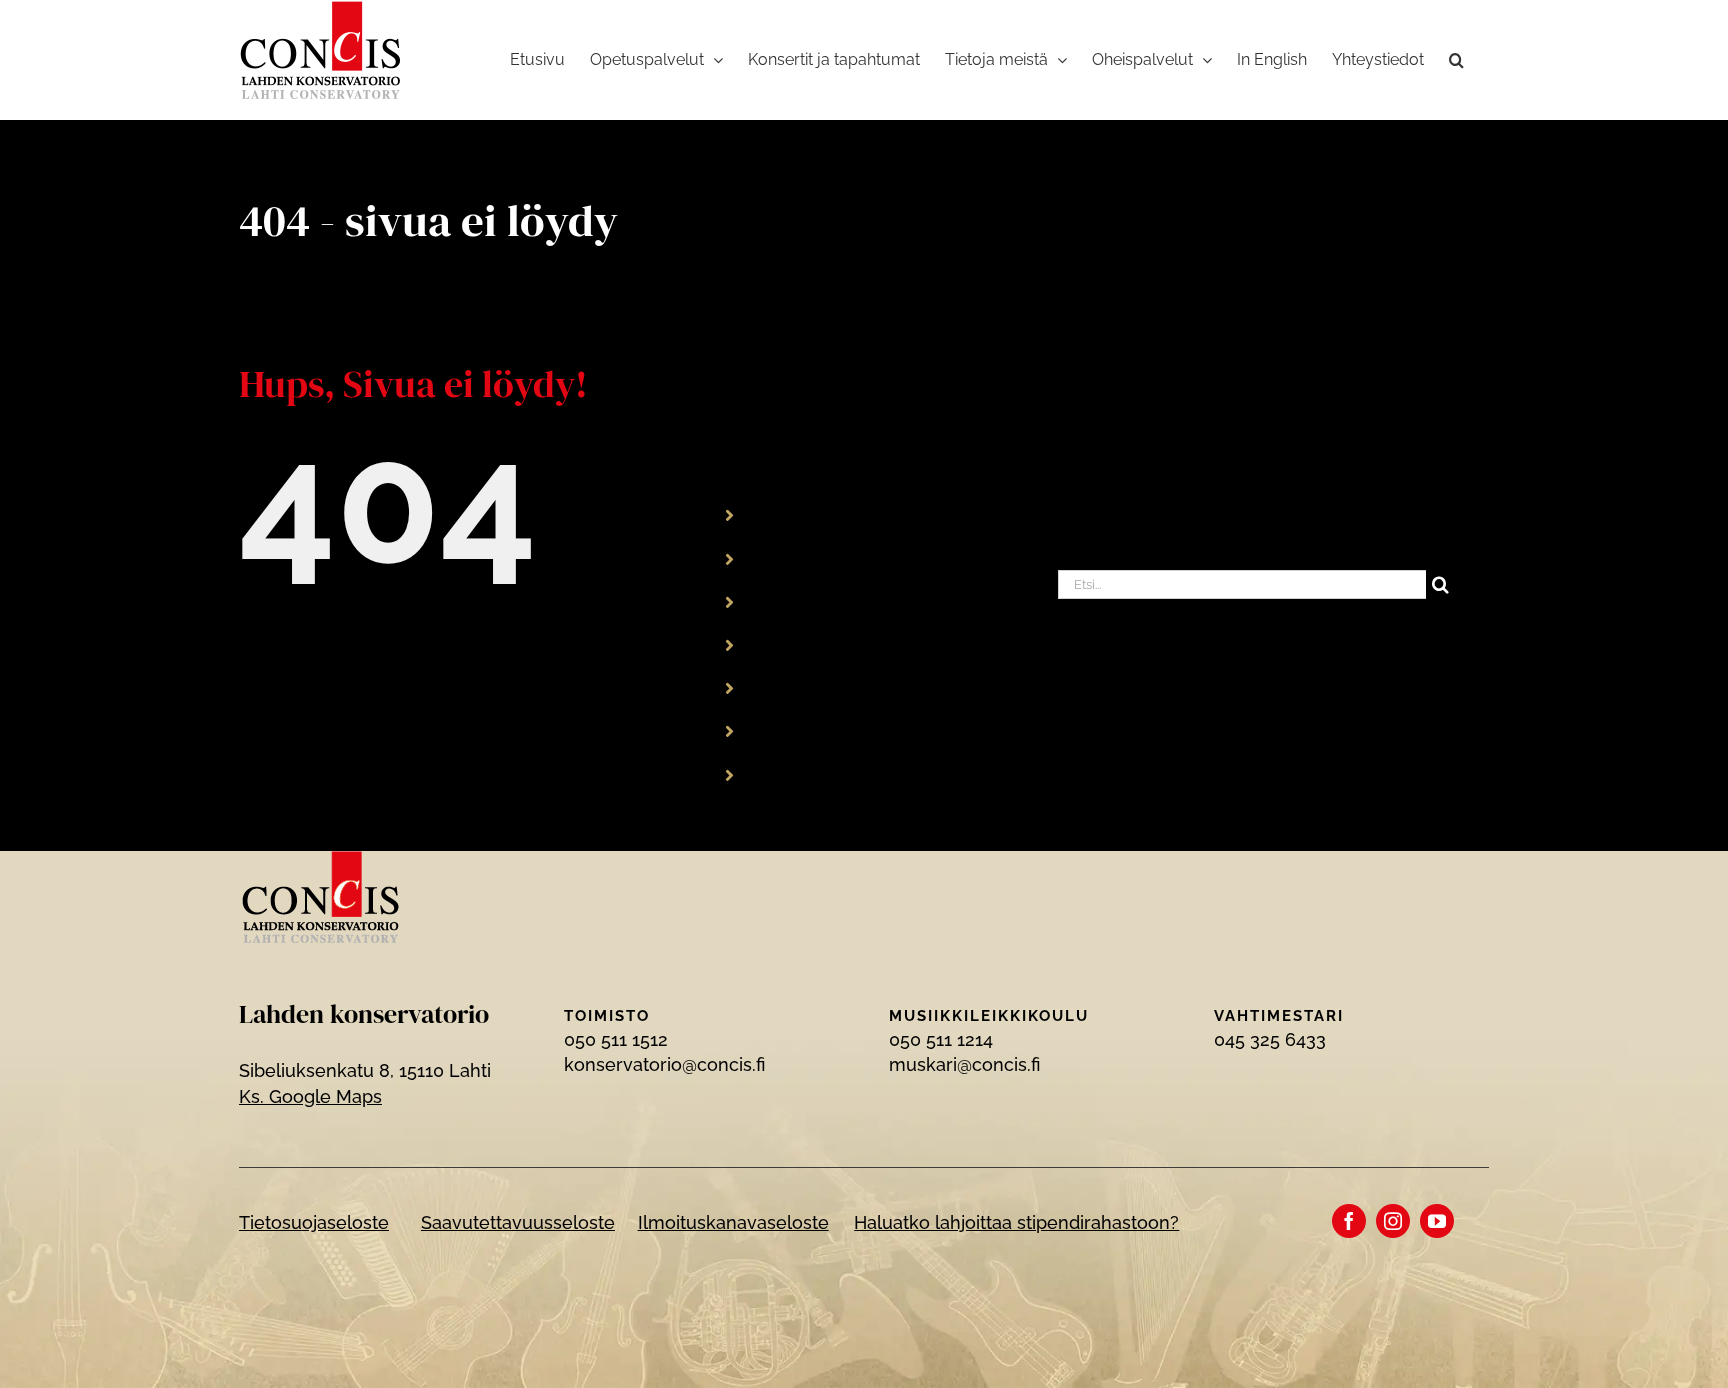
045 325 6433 (1270, 1039)
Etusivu (789, 514)
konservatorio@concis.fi (664, 1064)
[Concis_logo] (321, 859)
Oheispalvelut (816, 687)
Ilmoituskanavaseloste (733, 1222)
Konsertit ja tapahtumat (857, 600)
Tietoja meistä (817, 644)
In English (799, 730)
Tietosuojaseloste (314, 1222)
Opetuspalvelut (823, 557)
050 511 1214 (941, 1039)
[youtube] (1437, 1221)
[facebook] (1349, 1221)
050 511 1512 (616, 1039)
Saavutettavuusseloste (518, 1222)
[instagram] (1393, 1221)
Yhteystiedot (812, 773)
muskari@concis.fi (964, 1064)
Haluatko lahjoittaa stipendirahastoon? (1016, 1222)
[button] (1456, 60)
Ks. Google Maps (310, 1096)
